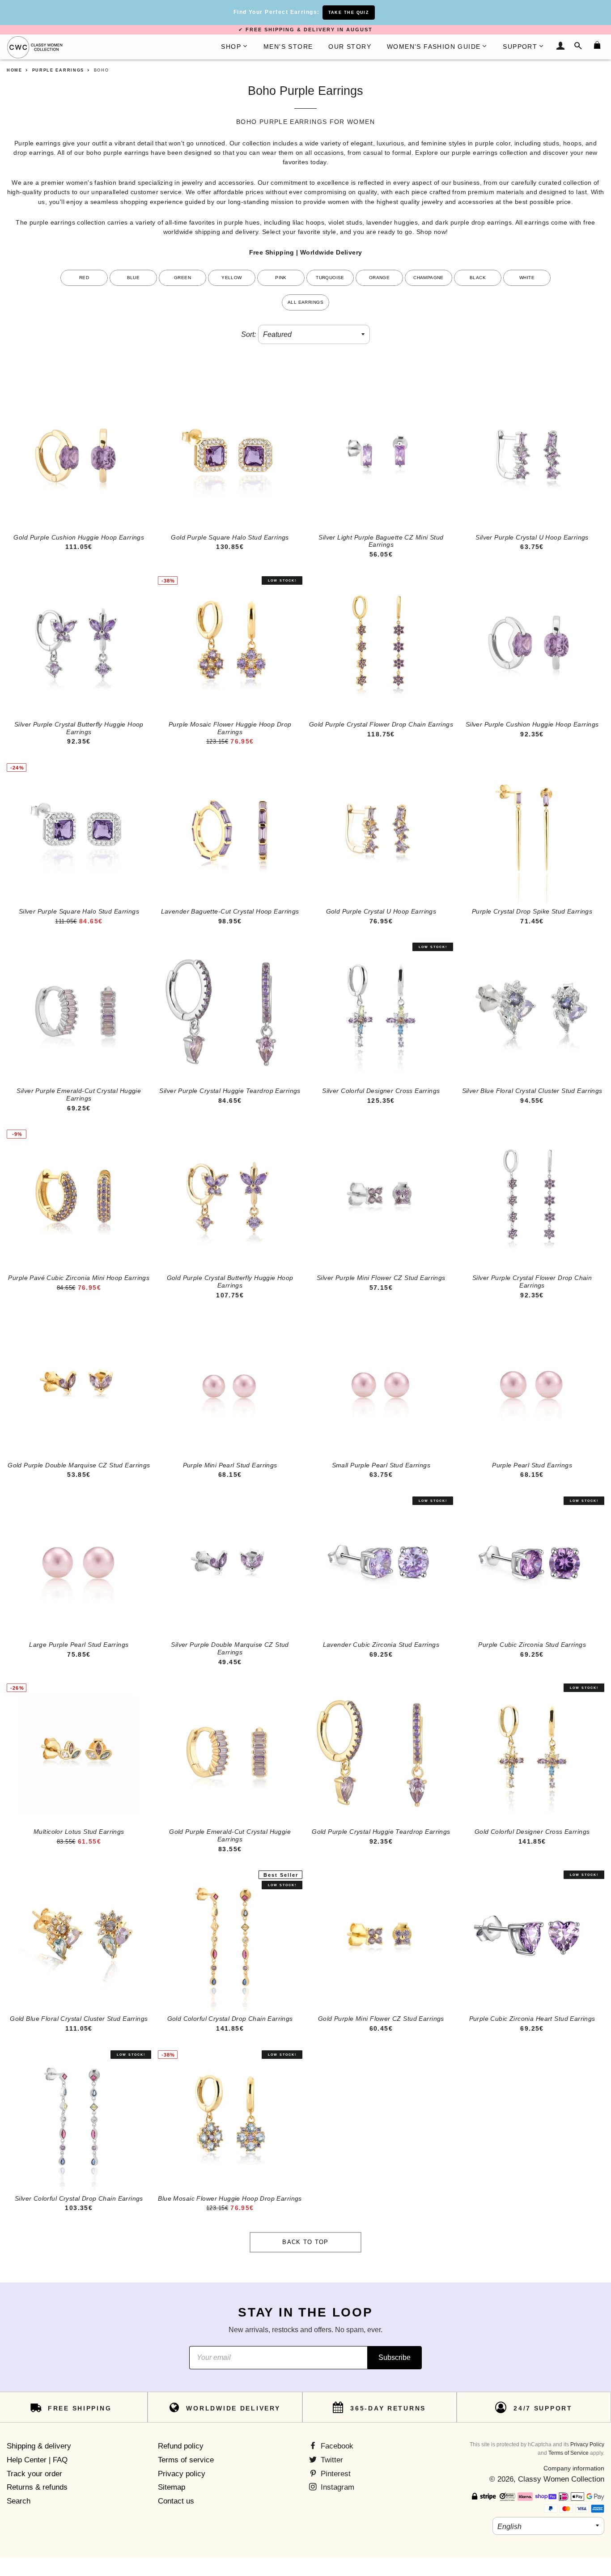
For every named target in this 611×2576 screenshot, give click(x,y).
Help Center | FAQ (37, 2460)
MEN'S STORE (288, 47)
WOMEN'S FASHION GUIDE (434, 47)
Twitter (331, 2460)
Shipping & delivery (39, 2446)
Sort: (248, 334)
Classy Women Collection (561, 2479)
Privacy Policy (587, 2444)
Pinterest (335, 2474)
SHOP (231, 47)
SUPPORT (520, 47)
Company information (574, 2468)
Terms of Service (569, 2453)
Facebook (336, 2446)
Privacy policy (182, 2474)
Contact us (176, 2501)
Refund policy (181, 2446)
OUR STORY (350, 47)
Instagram (336, 2487)
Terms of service (186, 2460)
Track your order (34, 2474)
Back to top (305, 2242)
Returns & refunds (37, 2487)
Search (19, 2501)
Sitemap (172, 2487)
